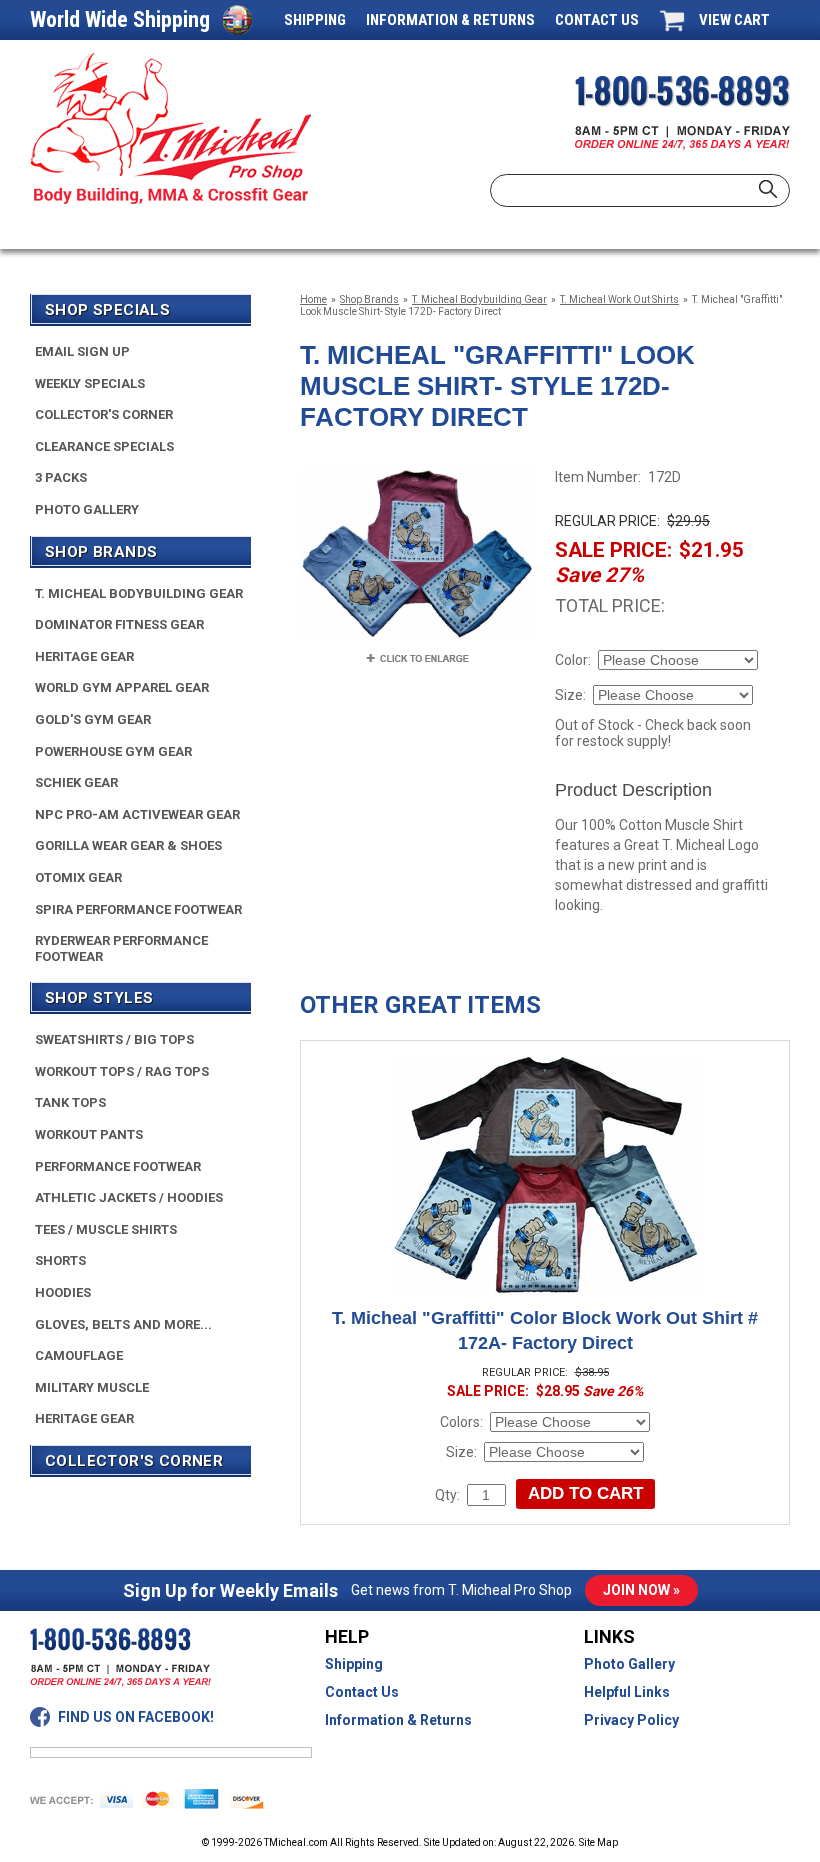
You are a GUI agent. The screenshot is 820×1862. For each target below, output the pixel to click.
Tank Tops (70, 1102)
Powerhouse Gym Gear (113, 751)
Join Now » (641, 1590)
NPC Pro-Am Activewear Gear (137, 814)
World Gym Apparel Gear (122, 687)
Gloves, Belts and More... (123, 1324)
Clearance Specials (104, 446)
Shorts (60, 1260)
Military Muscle (92, 1387)
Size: (570, 695)
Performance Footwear (118, 1166)
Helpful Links (627, 1692)
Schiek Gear (76, 782)
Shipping (315, 20)
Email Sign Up (82, 351)
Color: (573, 660)
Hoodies (63, 1292)
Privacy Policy (631, 1720)
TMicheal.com (296, 1842)
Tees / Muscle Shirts (106, 1229)
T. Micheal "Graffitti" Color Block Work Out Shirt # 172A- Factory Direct (545, 1330)
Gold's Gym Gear (93, 719)
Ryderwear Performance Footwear (121, 948)
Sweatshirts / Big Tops (114, 1039)
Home (313, 299)
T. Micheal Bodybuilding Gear (479, 299)
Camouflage (79, 1355)
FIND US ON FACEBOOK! (136, 1717)
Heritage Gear (84, 656)
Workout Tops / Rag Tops (122, 1071)
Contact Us (597, 20)
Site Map (598, 1842)
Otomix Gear (78, 877)
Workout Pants (89, 1134)
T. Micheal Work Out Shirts (619, 299)
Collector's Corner (104, 414)
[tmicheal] (170, 128)
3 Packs (61, 477)
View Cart (734, 20)
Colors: (461, 1422)
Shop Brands (369, 299)
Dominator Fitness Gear (119, 624)
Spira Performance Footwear (138, 909)
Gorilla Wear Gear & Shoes (128, 845)
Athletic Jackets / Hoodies (129, 1197)
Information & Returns (450, 20)
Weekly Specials (90, 383)
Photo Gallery (87, 509)
